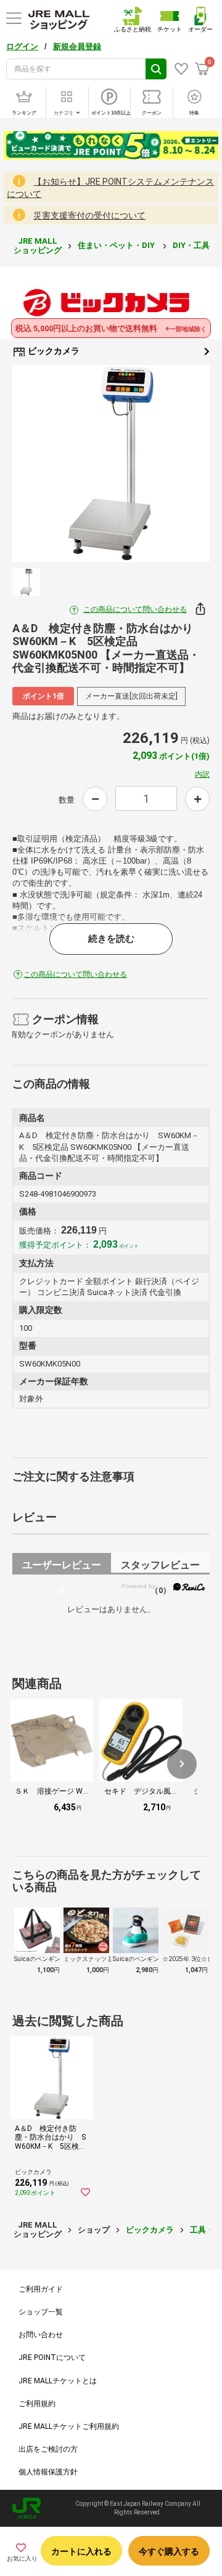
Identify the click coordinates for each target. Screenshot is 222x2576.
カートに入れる (81, 2551)
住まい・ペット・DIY (117, 245)
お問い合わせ (41, 2335)
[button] (182, 1764)
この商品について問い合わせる (135, 609)
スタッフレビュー (160, 1567)
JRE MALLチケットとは (58, 2381)
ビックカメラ (53, 351)
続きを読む (111, 939)
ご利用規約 (37, 2404)
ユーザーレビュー (62, 1567)
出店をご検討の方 (48, 2449)
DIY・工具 (192, 245)
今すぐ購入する (169, 2551)
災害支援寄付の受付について (89, 215)
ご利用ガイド (41, 2289)
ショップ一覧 (41, 2312)
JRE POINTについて (52, 2357)
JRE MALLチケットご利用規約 (69, 2426)
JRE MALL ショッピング (38, 245)
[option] (111, 463)
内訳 (202, 774)
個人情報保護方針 (48, 2472)
